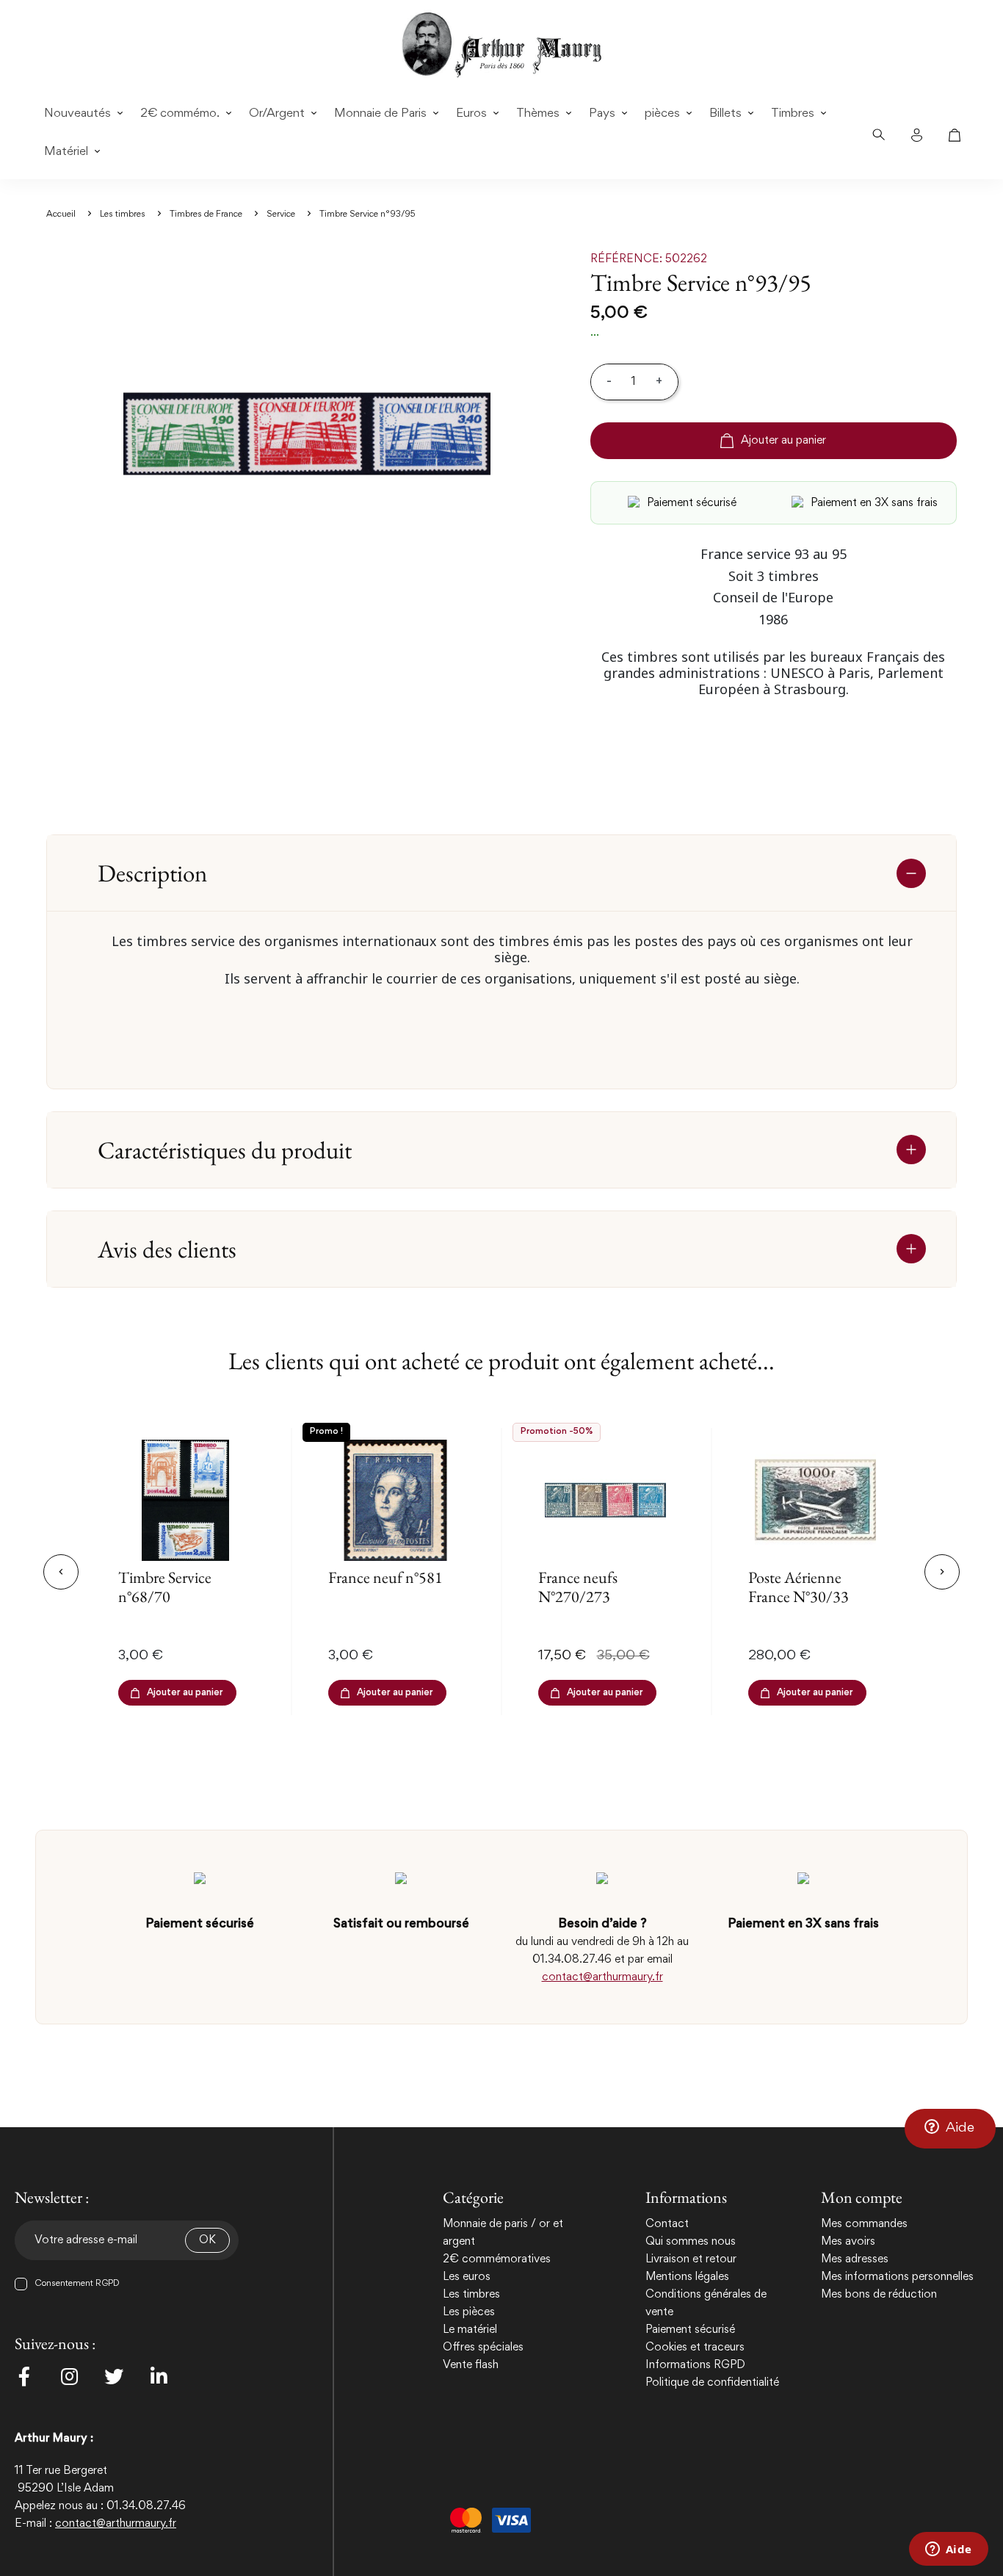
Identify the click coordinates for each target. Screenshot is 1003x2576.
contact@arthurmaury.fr (602, 1977)
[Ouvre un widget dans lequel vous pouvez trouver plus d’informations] (948, 2550)
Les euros (467, 2277)
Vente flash (471, 2365)
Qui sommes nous (691, 2242)
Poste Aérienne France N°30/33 (799, 1587)
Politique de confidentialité (712, 2383)
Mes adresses (855, 2259)
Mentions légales (687, 2277)
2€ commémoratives (497, 2259)
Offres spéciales (483, 2348)
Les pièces (469, 2312)
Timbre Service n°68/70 (165, 1587)
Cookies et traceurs (695, 2348)
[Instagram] (69, 2376)
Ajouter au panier (783, 441)
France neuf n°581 (385, 1577)
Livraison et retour (691, 2259)
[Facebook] (24, 2376)
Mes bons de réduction (879, 2295)
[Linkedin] (159, 2376)
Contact (667, 2224)
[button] (950, 2129)
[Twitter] (114, 2376)
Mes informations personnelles (897, 2277)
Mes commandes (864, 2224)
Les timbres (471, 2295)
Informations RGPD (695, 2365)
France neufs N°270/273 (578, 1587)
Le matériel (470, 2330)
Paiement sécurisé (690, 2330)
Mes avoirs (848, 2242)
